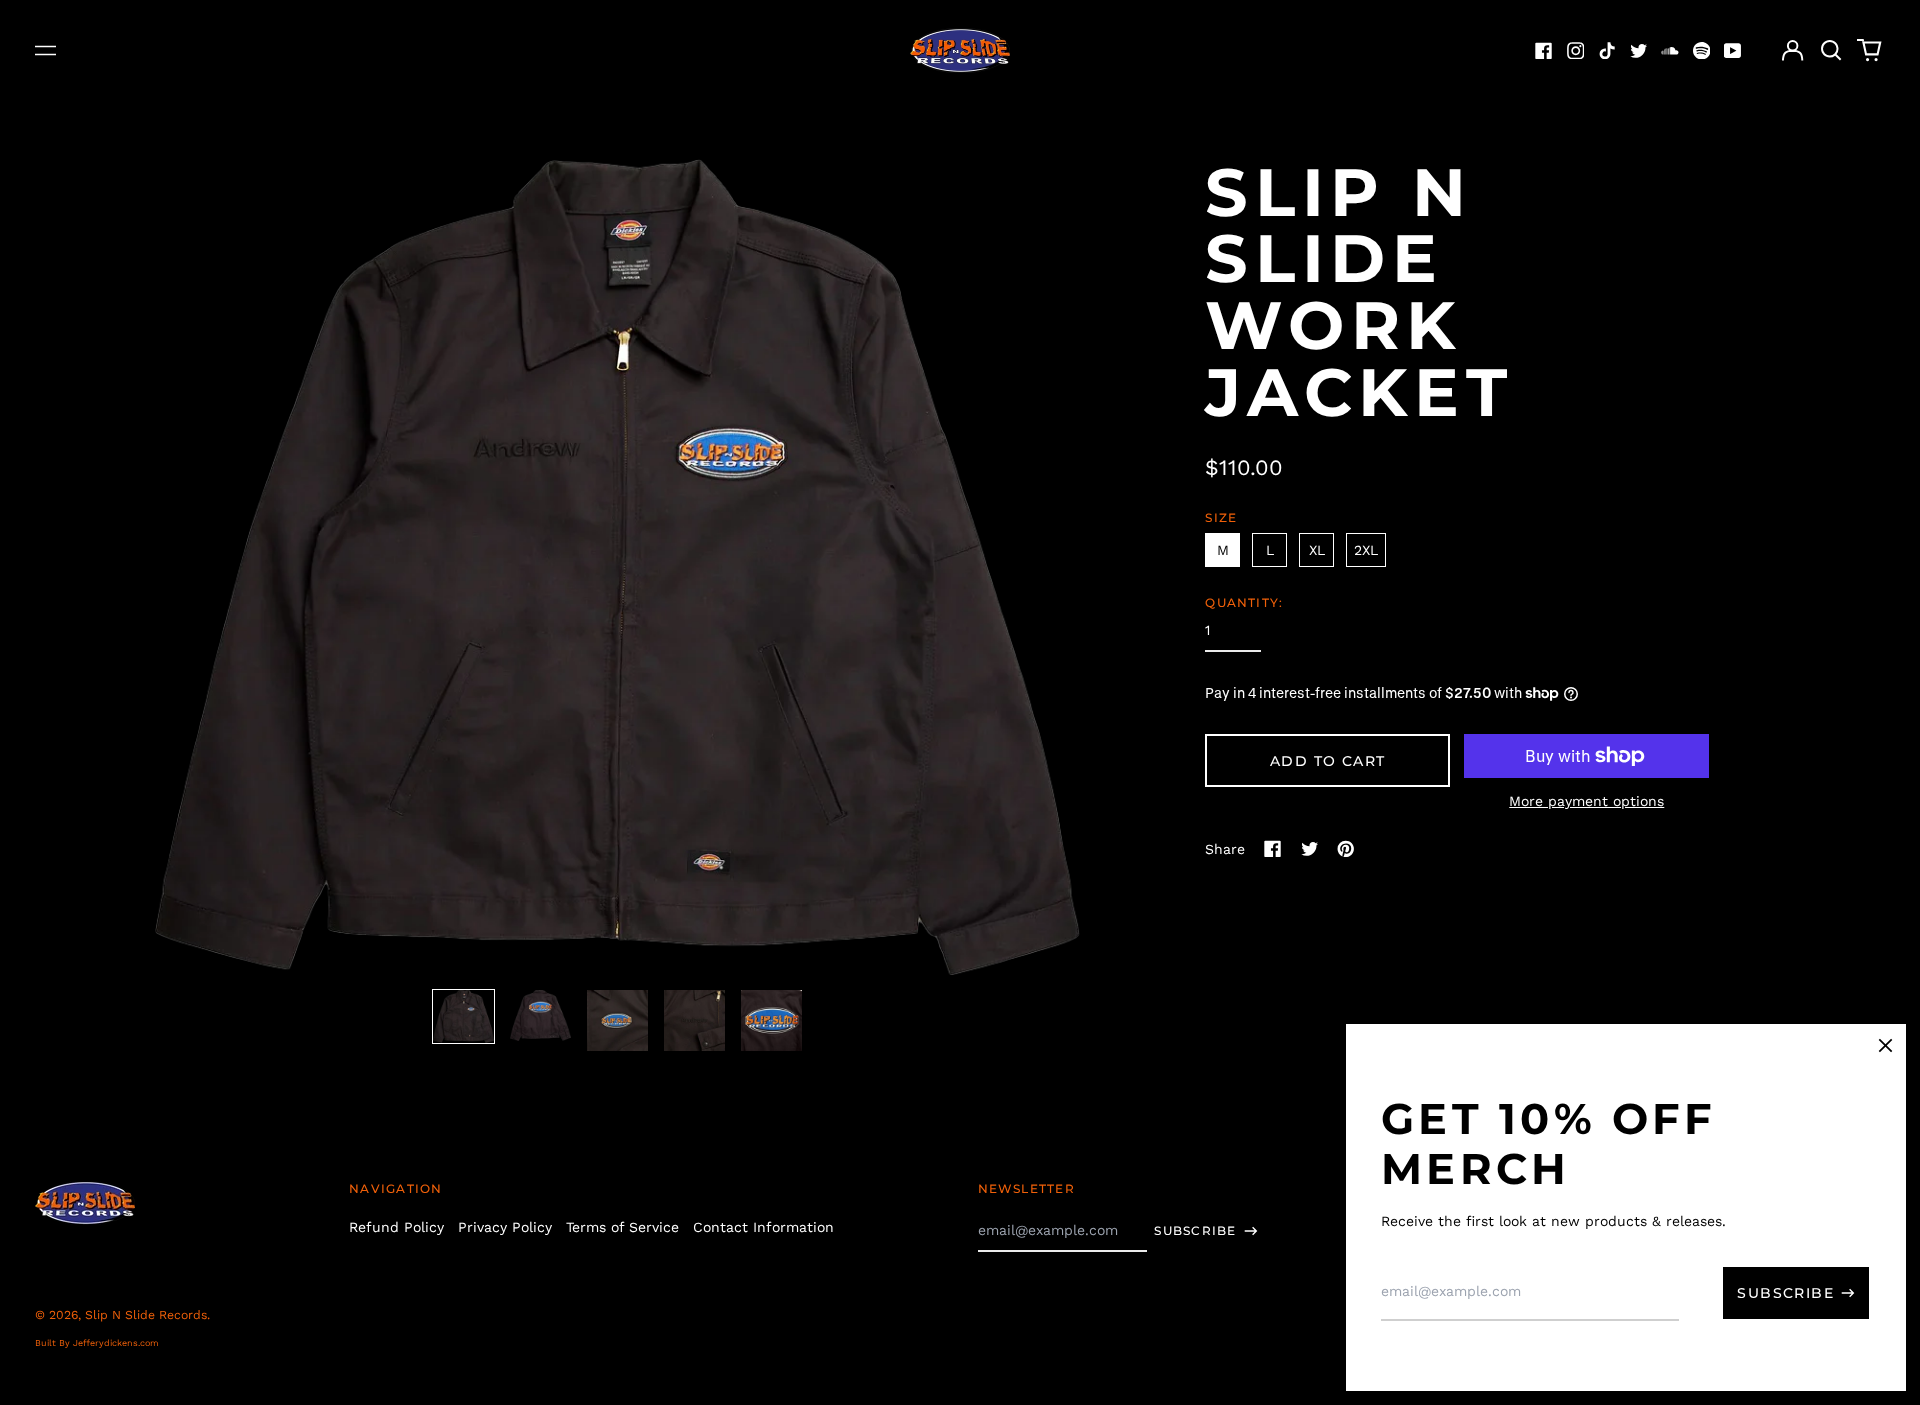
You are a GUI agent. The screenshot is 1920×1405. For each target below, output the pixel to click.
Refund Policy (396, 1227)
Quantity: (1244, 602)
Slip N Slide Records (146, 1315)
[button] (1831, 51)
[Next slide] (1052, 567)
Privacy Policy (505, 1227)
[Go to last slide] (183, 567)
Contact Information (763, 1227)
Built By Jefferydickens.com (97, 1343)
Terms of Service (622, 1227)
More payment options (1586, 801)
